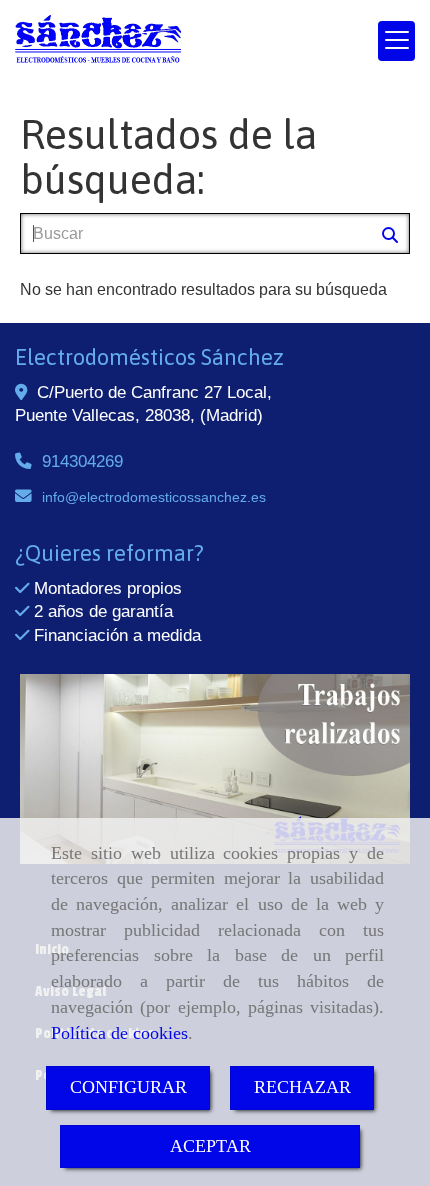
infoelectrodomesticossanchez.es (154, 497)
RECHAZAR (302, 1087)
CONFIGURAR (128, 1087)
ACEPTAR (210, 1146)
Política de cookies (119, 1033)
